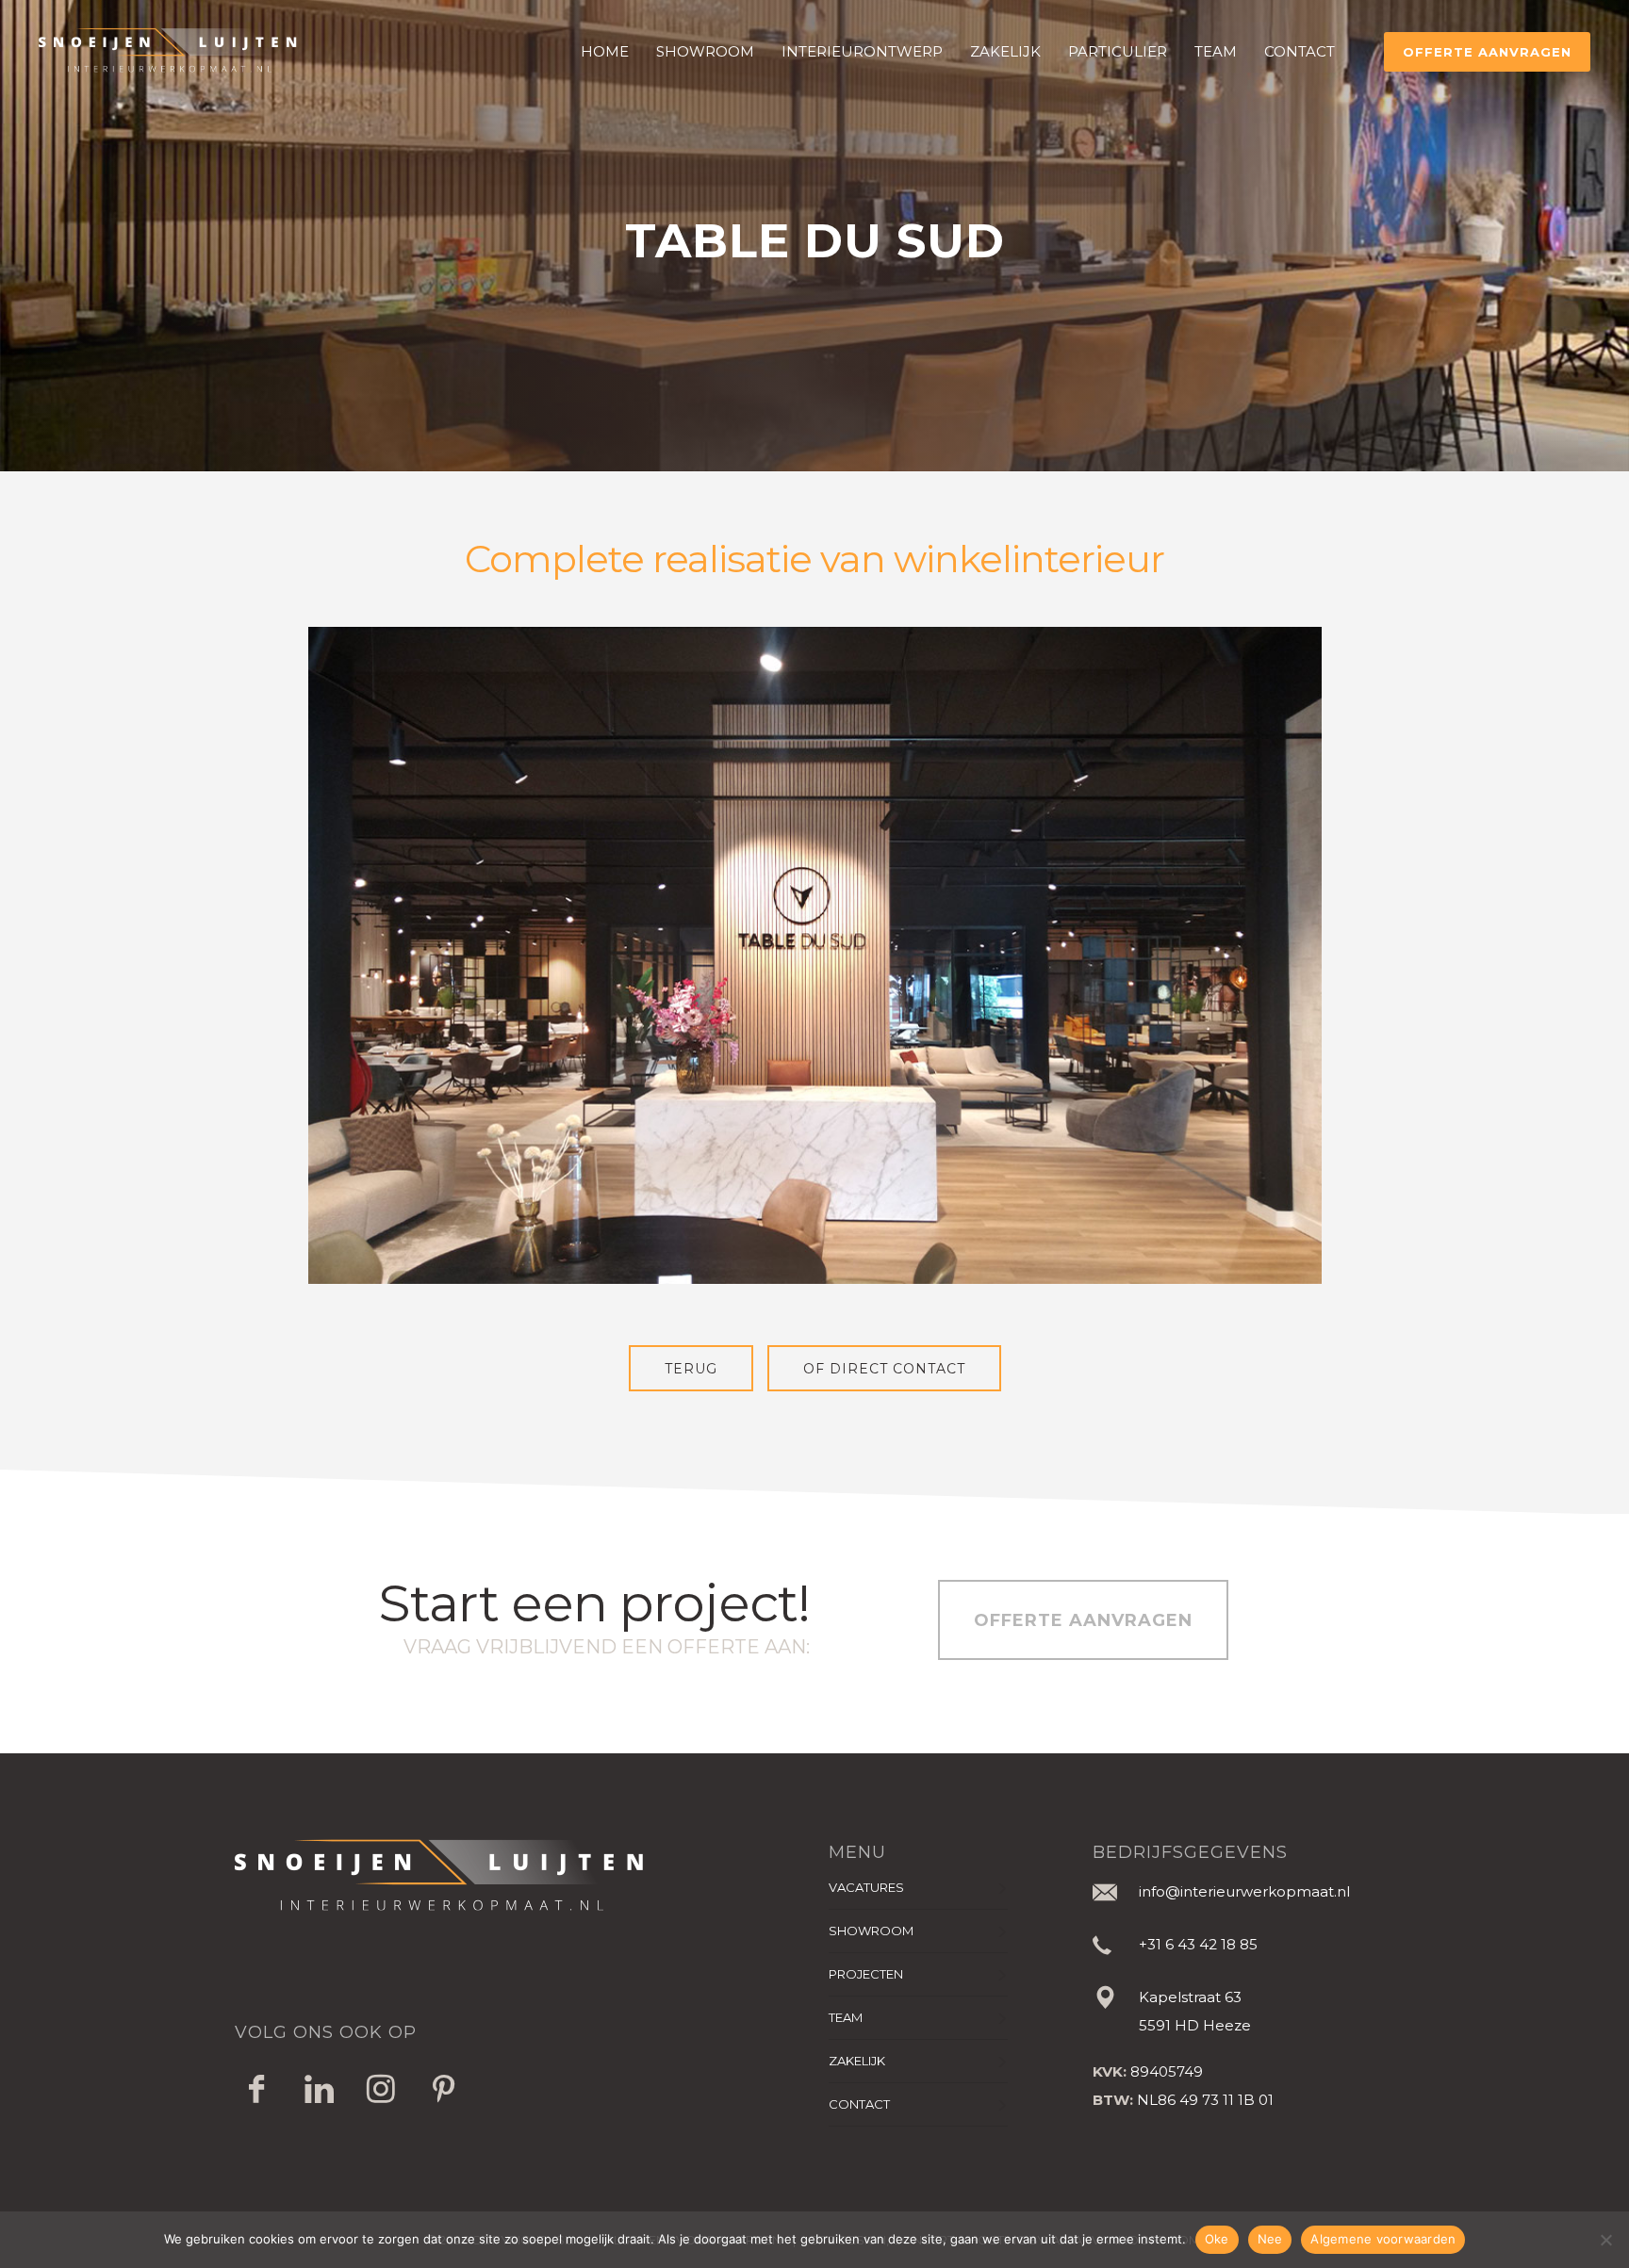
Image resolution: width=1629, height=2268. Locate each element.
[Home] (518, 1876)
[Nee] (1605, 2240)
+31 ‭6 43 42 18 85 (1198, 1944)
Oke (1217, 2239)
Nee (1270, 2239)
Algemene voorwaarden (1383, 2239)
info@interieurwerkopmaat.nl (1244, 1891)
